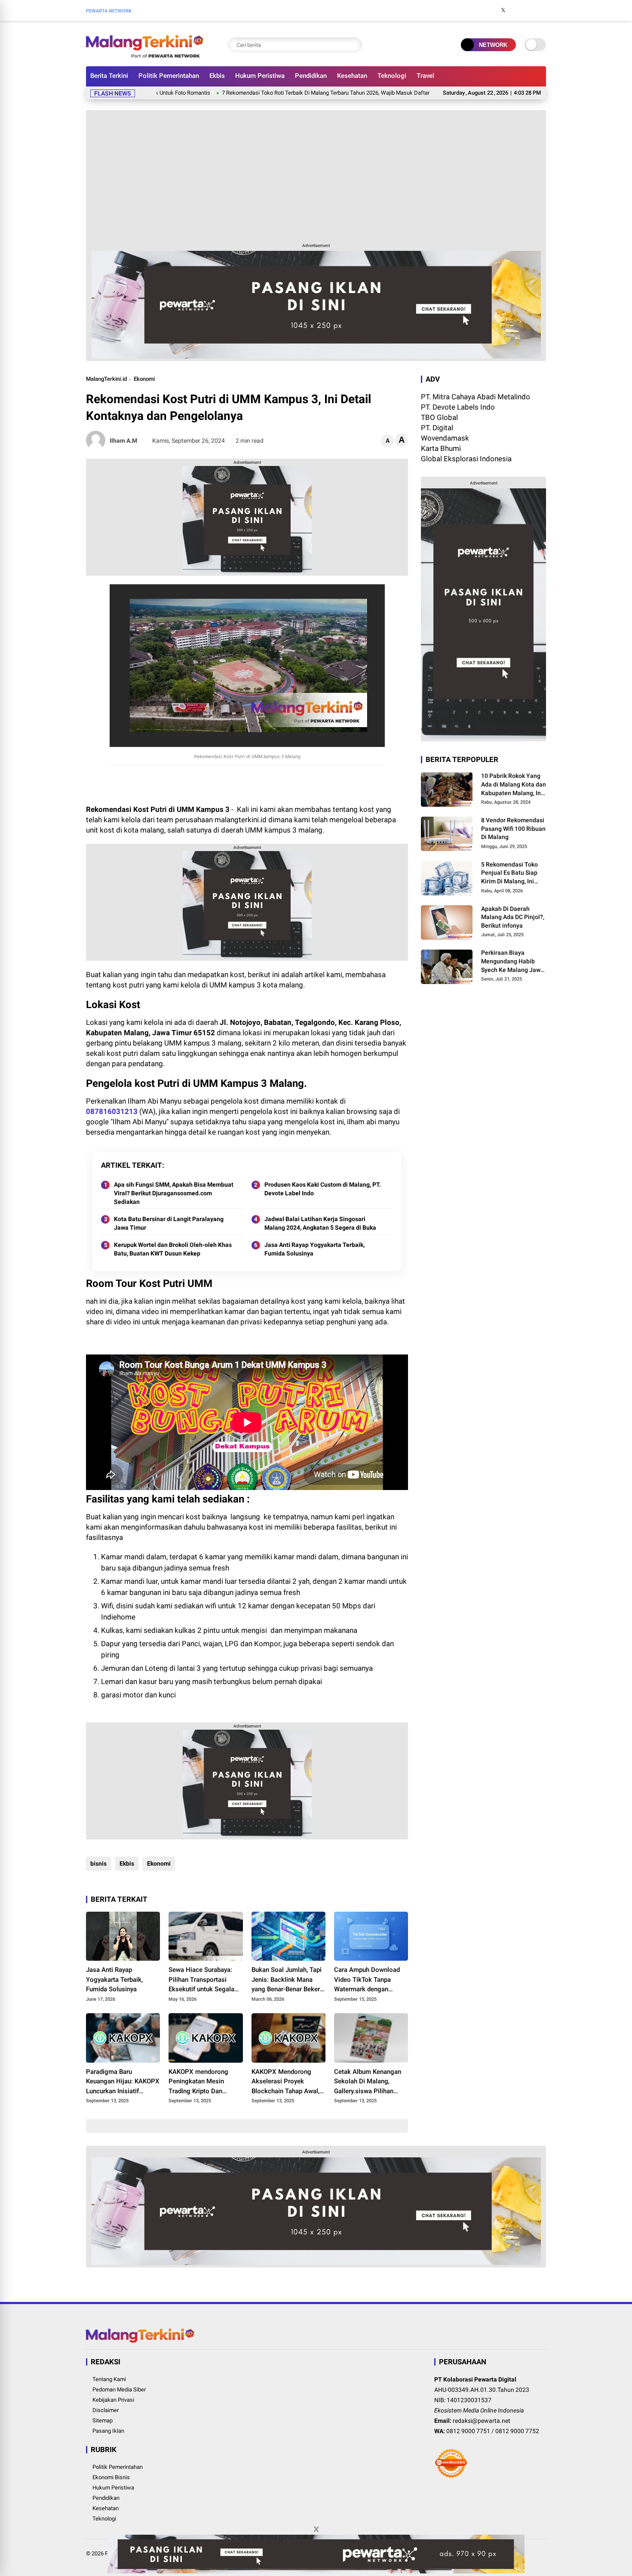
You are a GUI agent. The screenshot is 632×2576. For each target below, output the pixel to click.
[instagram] (516, 10)
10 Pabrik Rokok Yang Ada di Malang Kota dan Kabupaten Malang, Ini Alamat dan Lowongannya (514, 785)
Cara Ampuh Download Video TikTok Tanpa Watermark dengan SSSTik (367, 1980)
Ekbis (217, 76)
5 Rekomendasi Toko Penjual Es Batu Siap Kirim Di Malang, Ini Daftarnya (509, 873)
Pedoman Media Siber (119, 2389)
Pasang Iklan (108, 2431)
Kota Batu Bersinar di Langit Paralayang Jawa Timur (169, 1223)
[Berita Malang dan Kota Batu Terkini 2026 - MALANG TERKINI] (145, 55)
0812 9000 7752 (517, 2431)
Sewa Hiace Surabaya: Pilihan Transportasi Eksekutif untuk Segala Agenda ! (201, 1980)
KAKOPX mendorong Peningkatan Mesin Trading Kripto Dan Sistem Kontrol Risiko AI (204, 2082)
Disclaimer (106, 2410)
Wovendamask (445, 438)
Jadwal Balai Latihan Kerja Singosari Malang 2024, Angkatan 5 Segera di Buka (320, 1223)
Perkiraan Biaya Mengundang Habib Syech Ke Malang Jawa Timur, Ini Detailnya (512, 962)
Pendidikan (311, 76)
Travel (425, 76)
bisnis (98, 1863)
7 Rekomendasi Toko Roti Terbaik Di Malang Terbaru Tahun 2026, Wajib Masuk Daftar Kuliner (257, 93)
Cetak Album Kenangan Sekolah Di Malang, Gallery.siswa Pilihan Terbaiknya (368, 2082)
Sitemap (103, 2420)
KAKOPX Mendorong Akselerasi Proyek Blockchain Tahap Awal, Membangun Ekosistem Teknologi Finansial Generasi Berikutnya (285, 2082)
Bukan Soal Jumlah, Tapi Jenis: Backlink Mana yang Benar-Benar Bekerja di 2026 (288, 1980)
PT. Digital (437, 428)
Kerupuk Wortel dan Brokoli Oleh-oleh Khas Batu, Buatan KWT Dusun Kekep (173, 1249)
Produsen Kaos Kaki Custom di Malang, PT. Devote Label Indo (323, 1189)
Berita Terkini (109, 76)
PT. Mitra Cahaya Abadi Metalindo (476, 397)
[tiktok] (542, 10)
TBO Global (439, 417)
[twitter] (503, 10)
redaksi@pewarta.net (482, 2421)
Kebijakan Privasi (113, 2400)
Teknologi (392, 76)
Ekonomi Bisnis (111, 2477)
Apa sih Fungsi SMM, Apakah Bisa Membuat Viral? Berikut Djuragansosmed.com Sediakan (174, 1193)
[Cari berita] (353, 45)
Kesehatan (352, 76)
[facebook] (490, 10)
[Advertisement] (316, 175)
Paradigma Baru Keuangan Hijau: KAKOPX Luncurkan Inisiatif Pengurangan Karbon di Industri (123, 2082)
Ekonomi (144, 379)
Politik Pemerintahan (169, 76)
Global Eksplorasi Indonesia (466, 459)
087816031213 (112, 1111)
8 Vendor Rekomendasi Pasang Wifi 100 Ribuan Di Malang (513, 828)
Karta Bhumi (441, 448)
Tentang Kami (109, 2379)
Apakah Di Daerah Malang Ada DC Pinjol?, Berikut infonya (513, 917)
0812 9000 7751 (468, 2431)
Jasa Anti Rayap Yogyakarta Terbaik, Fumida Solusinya (314, 1249)
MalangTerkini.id (106, 379)
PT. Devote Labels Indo (458, 407)
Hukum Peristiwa (260, 76)
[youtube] (529, 10)
